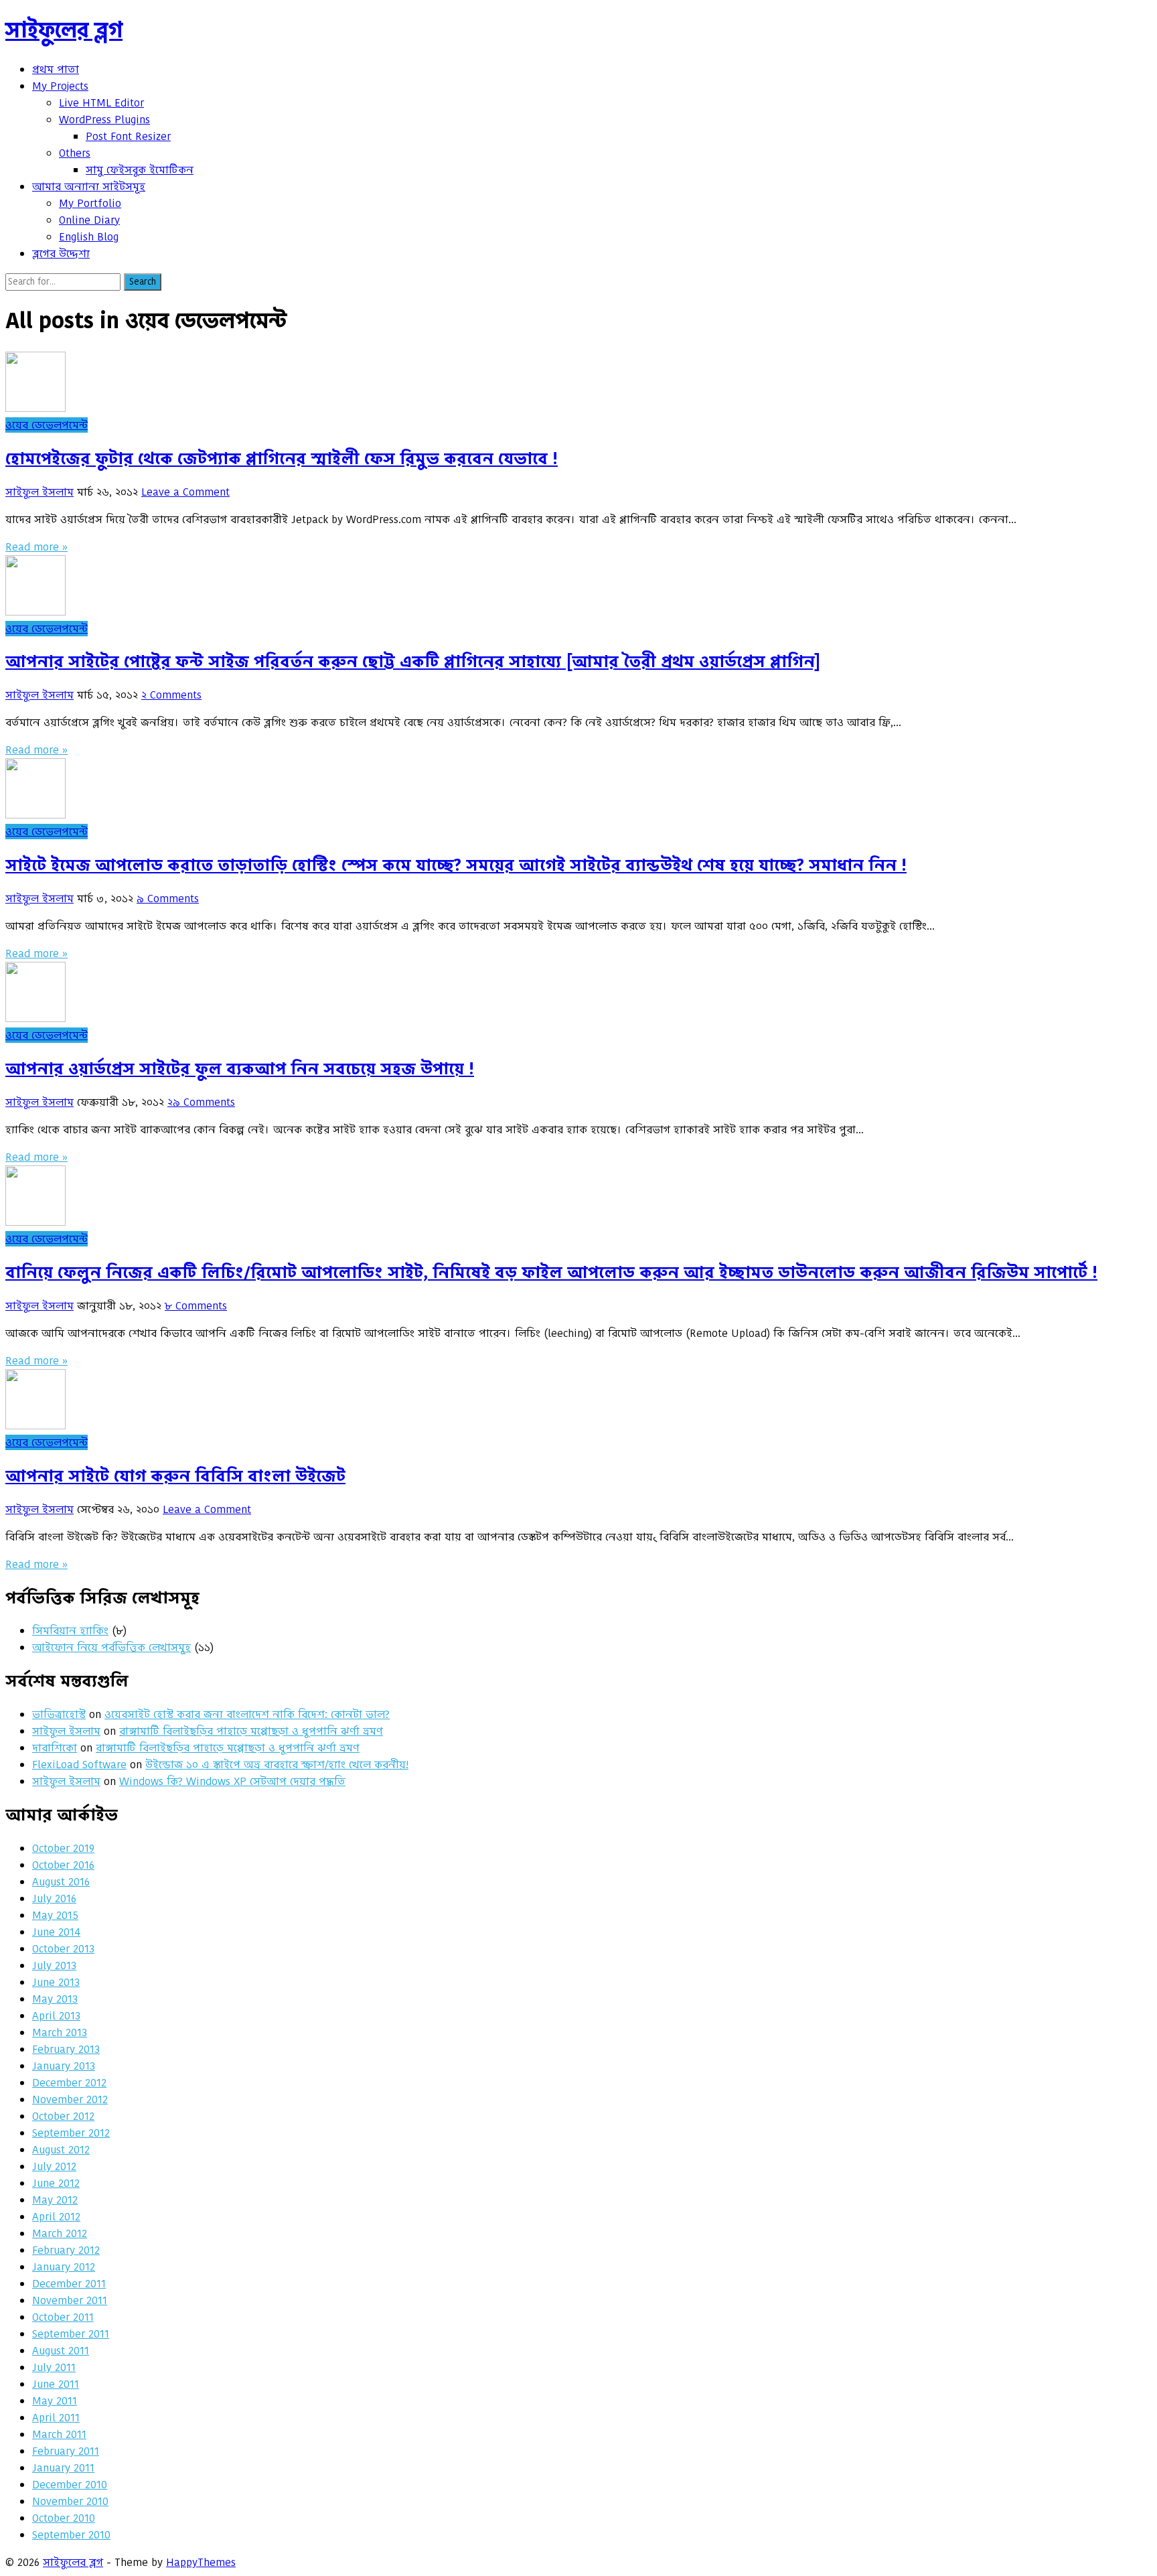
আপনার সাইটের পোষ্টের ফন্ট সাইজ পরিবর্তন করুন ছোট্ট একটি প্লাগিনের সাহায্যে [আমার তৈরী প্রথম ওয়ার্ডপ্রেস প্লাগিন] (413, 661)
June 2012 (56, 2183)
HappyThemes (201, 2562)
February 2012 (66, 2250)
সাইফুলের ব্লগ (64, 30)
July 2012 (54, 2166)
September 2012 (71, 2133)
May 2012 (55, 2200)
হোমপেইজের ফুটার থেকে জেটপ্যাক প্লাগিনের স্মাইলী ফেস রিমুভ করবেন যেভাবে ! (282, 458)
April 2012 (56, 2217)
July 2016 (54, 1899)
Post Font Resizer (128, 136)
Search (143, 282)
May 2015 (55, 1915)
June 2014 (56, 1932)
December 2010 (70, 2485)
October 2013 (63, 1949)
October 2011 (63, 2317)
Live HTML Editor (101, 103)
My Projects (60, 86)
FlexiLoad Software (79, 1765)
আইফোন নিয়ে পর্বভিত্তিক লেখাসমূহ (111, 1647)
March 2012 (60, 2233)
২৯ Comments (201, 1102)
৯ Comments (168, 899)
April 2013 (56, 2016)
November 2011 (70, 2300)
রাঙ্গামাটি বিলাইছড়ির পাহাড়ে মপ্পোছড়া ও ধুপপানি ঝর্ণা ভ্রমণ (251, 1731)
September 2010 (71, 2535)
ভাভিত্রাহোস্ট (59, 1714)
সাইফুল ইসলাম (40, 492)
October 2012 (63, 2116)
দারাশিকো (55, 1748)
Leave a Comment (185, 492)
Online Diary (89, 220)
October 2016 (63, 1865)
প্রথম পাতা (56, 69)
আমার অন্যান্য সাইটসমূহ (89, 187)
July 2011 (54, 2367)
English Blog (89, 237)
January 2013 (64, 2066)
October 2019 (63, 1848)
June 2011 (56, 2384)
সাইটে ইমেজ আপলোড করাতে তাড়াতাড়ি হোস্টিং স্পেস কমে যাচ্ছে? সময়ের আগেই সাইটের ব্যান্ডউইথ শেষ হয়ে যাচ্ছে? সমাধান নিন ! (456, 865)
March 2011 (59, 2434)
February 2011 (66, 2451)
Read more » (36, 547)
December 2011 (69, 2284)
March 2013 (60, 2032)
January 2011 (63, 2468)
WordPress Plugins (104, 120)
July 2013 (54, 1965)
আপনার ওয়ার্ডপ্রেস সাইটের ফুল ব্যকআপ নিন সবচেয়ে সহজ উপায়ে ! (240, 1069)
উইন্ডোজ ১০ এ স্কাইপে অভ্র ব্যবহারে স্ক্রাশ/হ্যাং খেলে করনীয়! (277, 1765)
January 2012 (64, 2267)
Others (75, 153)
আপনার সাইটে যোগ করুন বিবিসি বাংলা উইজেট (175, 1476)
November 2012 (70, 2099)
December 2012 (69, 2083)
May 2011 (55, 2401)
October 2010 (64, 2518)
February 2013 (66, 2049)
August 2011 (61, 2351)
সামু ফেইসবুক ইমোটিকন (140, 170)
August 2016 (61, 1882)
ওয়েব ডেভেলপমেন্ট (47, 425)
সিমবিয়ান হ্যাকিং (70, 1631)
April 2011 (56, 2418)
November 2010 (70, 2501)
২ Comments (171, 695)
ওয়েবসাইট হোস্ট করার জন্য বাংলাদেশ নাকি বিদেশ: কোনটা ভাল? (247, 1714)
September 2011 (71, 2334)
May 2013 (55, 1999)
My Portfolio (90, 203)
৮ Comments (196, 1306)
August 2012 (61, 2150)
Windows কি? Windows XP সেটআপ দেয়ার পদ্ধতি (232, 1781)
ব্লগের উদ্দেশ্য (61, 254)
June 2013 (56, 1982)
